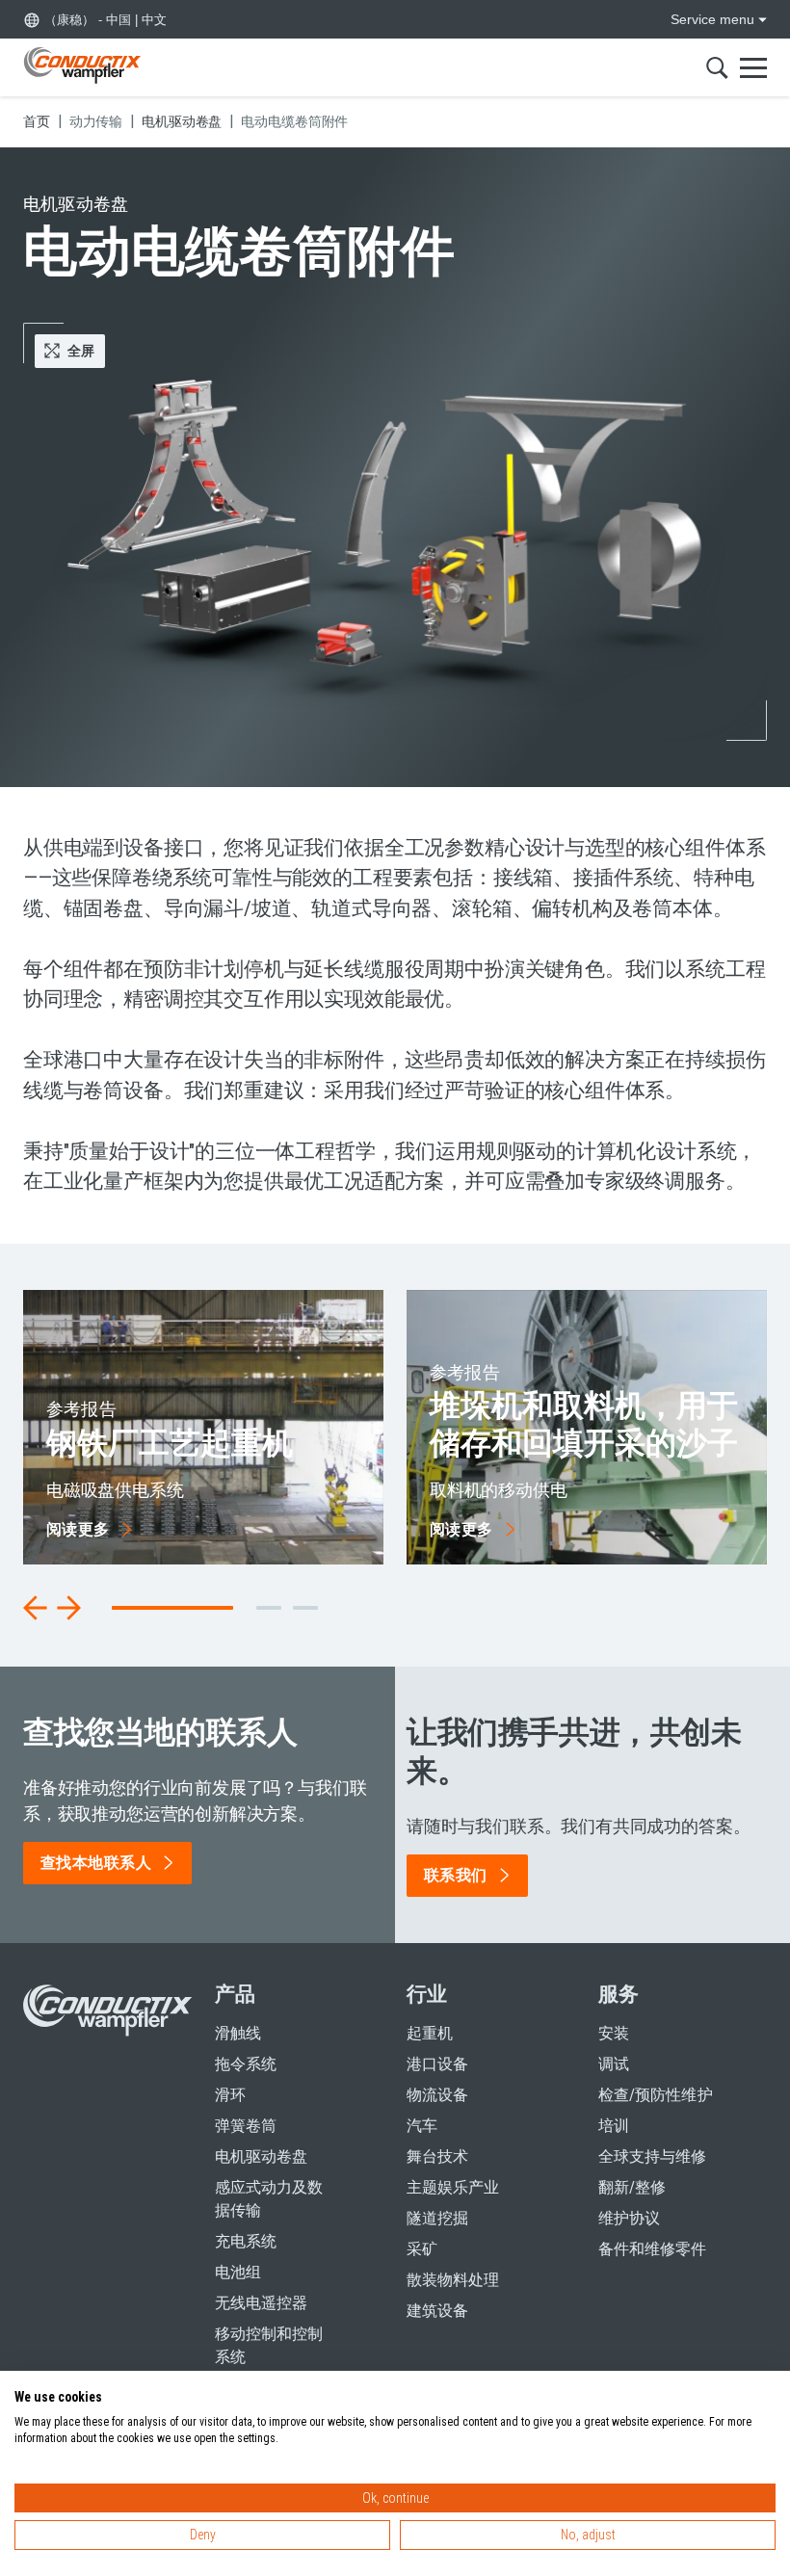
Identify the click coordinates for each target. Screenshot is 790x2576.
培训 (614, 2126)
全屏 (81, 351)
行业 (427, 1994)
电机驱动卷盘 (261, 2156)
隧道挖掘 (437, 2218)
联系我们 (456, 1875)
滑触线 (238, 2033)
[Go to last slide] (36, 1608)
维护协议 (629, 2218)
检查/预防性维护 (656, 2095)
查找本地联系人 (96, 1863)
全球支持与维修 (653, 2156)
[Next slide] (68, 1608)
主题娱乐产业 (453, 2187)
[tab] (269, 1608)
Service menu (712, 19)
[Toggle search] (717, 67)
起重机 (430, 2033)
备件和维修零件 (653, 2249)
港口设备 (437, 2064)
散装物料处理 (453, 2280)
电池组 (238, 2272)
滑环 (230, 2095)
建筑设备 (437, 2311)
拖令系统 (246, 2064)
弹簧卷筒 (246, 2126)
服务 (619, 1994)
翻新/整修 (632, 2187)
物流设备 (437, 2095)
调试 (614, 2064)
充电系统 (246, 2241)
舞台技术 (437, 2156)
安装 (614, 2033)
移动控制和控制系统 (269, 2345)
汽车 (422, 2126)
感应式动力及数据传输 (269, 2199)
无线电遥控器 (261, 2303)
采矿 (422, 2249)
